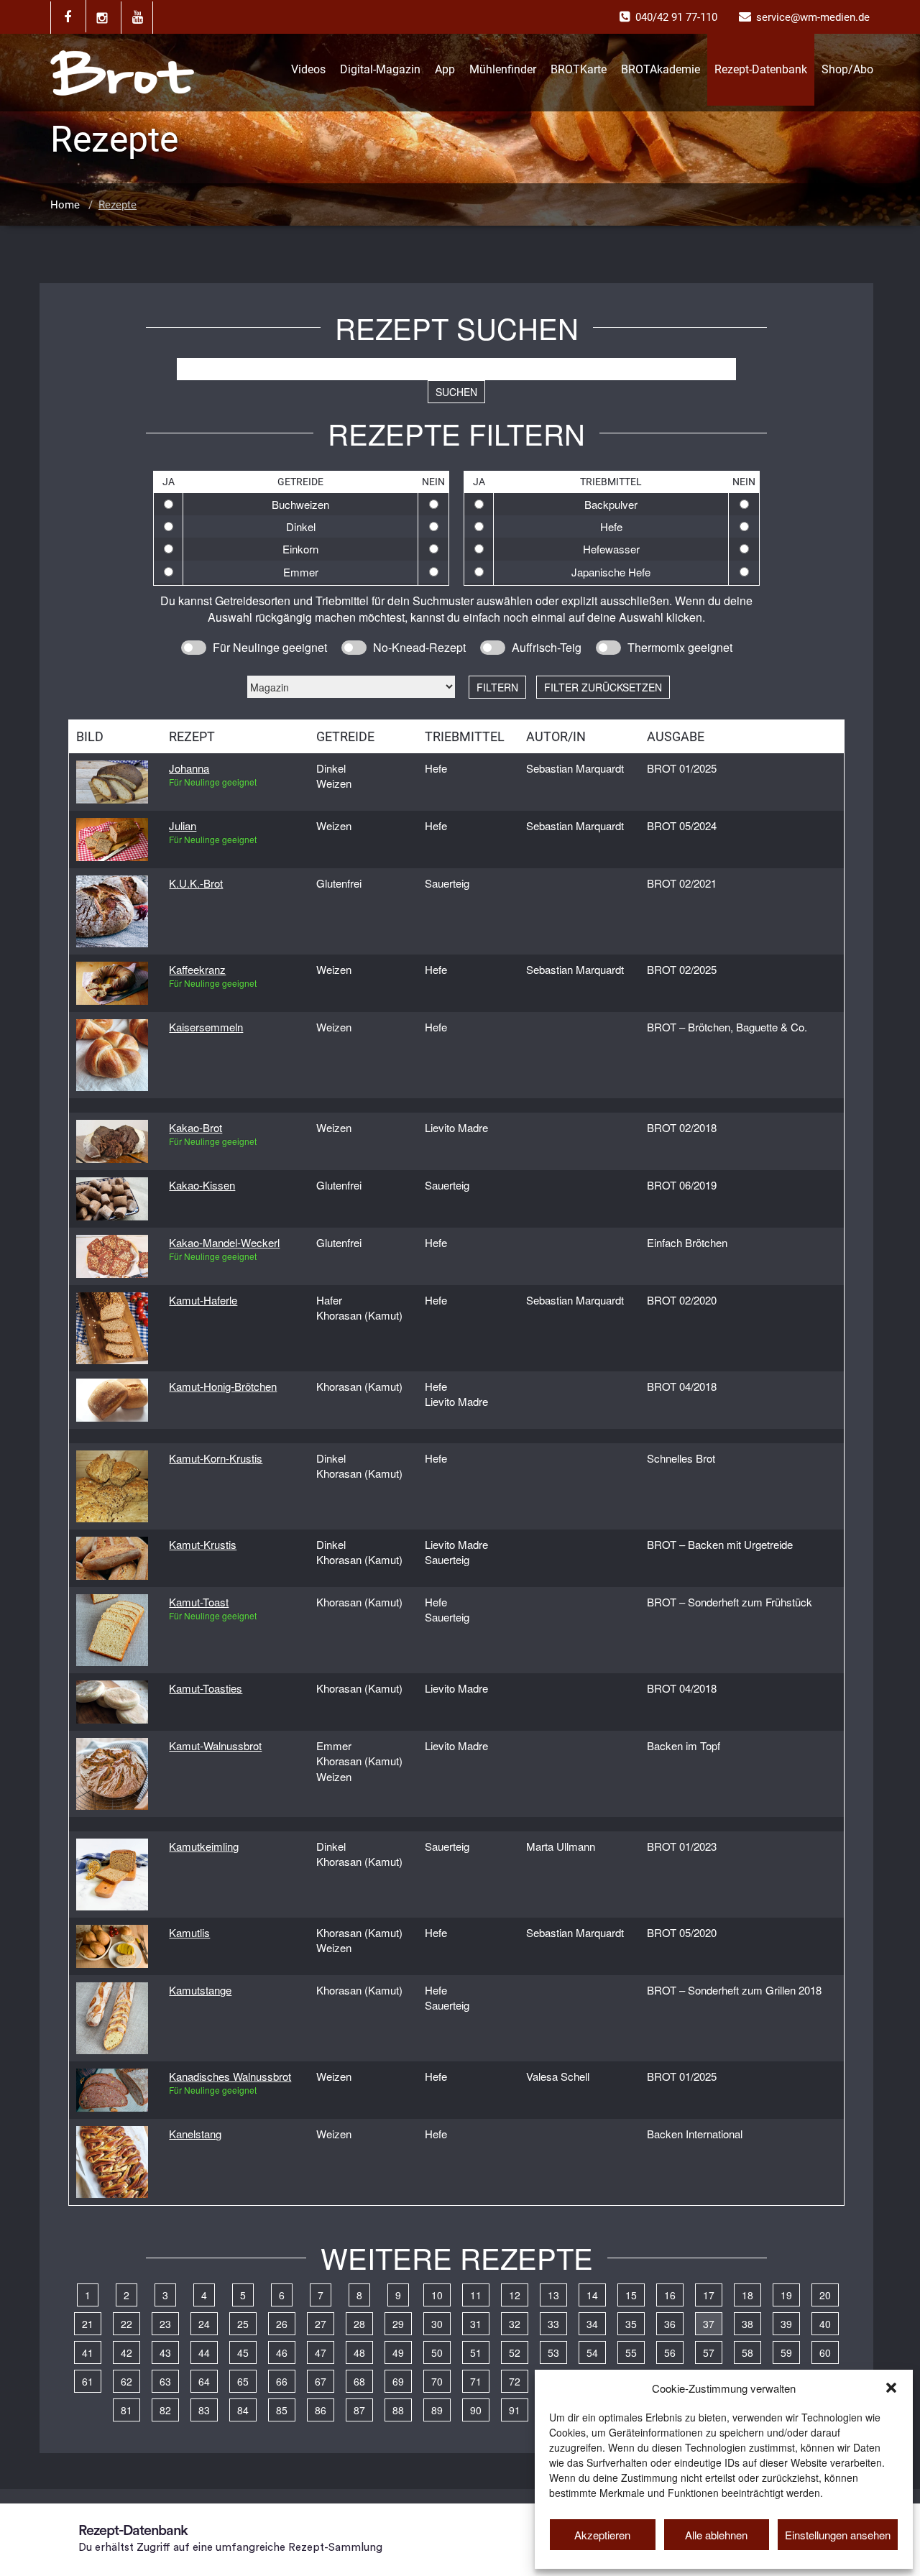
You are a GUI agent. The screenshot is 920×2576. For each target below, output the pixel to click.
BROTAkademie (661, 69)
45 (243, 2352)
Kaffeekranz (197, 969)
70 (437, 2381)
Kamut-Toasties (206, 1688)
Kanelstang (195, 2134)
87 (359, 2410)
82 (165, 2410)
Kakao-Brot (195, 1127)
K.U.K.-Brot (196, 883)
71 (476, 2381)
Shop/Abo (847, 69)
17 (709, 2295)
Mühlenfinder (503, 69)
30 (437, 2324)
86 (321, 2410)
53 (553, 2352)
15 (631, 2295)
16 (670, 2295)
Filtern (497, 687)
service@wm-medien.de (813, 17)
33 (553, 2324)
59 (786, 2352)
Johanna (189, 768)
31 (476, 2324)
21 (88, 2324)
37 (709, 2324)
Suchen (456, 392)
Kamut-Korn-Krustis (216, 1458)
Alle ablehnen (716, 2535)
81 (126, 2410)
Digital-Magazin (380, 69)
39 (786, 2324)
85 (282, 2410)
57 (709, 2352)
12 (515, 2295)
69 (398, 2381)
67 (321, 2381)
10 (437, 2295)
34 (592, 2324)
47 (321, 2352)
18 (747, 2295)
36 (670, 2324)
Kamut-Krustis (203, 1544)
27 (321, 2324)
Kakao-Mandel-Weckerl (224, 1242)
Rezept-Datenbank (761, 69)
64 (204, 2381)
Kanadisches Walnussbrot (230, 2076)
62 (126, 2381)
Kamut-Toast (199, 1602)
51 (476, 2352)
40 (825, 2324)
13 (553, 2295)
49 (398, 2352)
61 (88, 2381)
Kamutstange (200, 1990)
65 (243, 2381)
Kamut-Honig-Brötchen (223, 1386)
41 (88, 2352)
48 (359, 2352)
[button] (891, 2388)
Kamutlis (189, 1932)
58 (747, 2352)
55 (631, 2352)
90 (476, 2410)
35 (631, 2324)
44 (204, 2352)
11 (476, 2295)
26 (282, 2324)
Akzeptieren (602, 2535)
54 (592, 2352)
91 (515, 2410)
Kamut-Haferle (203, 1300)
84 (243, 2410)
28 (359, 2324)
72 (515, 2381)
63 (165, 2381)
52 (515, 2352)
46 (282, 2352)
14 (592, 2295)
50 (437, 2352)
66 (282, 2381)
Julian (183, 825)
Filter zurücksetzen (603, 687)
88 (398, 2410)
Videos (308, 69)
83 (204, 2410)
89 (437, 2410)
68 (359, 2381)
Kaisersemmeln (206, 1027)
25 (243, 2324)
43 (165, 2352)
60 (825, 2352)
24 (204, 2324)
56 (670, 2352)
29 (398, 2324)
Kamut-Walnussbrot (215, 1745)
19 (786, 2295)
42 (126, 2352)
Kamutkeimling (204, 1846)
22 (126, 2324)
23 (165, 2324)
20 (825, 2295)
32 (515, 2324)
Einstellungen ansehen (838, 2535)
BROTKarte (579, 69)
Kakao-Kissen (202, 1185)
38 (747, 2324)
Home (65, 205)
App (445, 69)
